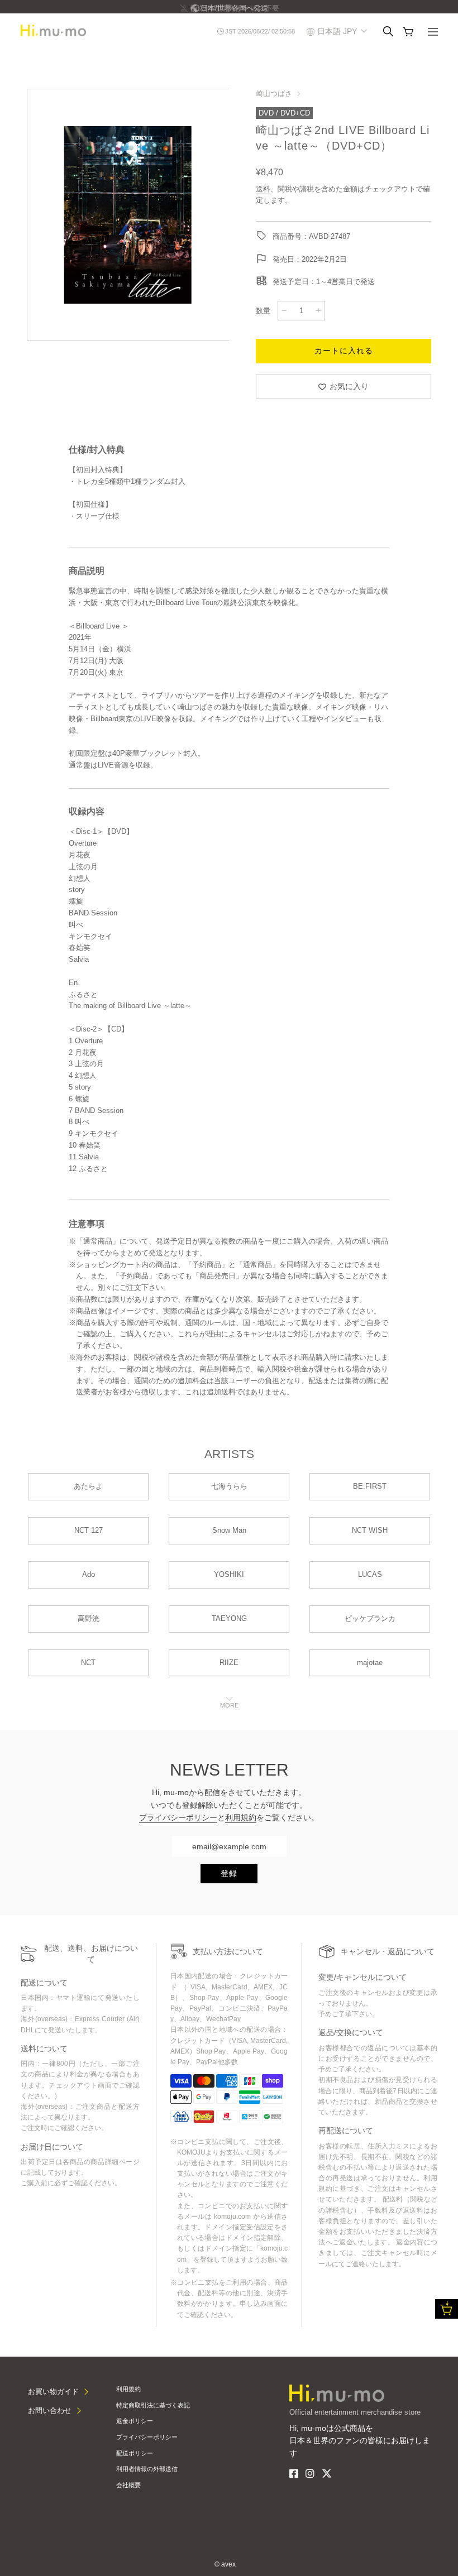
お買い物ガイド (53, 2392)
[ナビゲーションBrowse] (433, 33)
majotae (370, 1663)
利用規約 (241, 1817)
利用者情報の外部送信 (147, 2469)
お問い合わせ (50, 2410)
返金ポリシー (135, 2421)
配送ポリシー (135, 2453)
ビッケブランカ (370, 1618)
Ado (89, 1574)
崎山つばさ (274, 93)
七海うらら (229, 1486)
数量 (263, 311)
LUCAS (370, 1574)
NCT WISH (370, 1530)
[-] (284, 310)
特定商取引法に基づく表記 (153, 2405)
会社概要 (128, 2485)
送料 (263, 189)
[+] (318, 310)
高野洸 (89, 1618)
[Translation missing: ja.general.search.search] (388, 31)
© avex (225, 2564)
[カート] (408, 32)
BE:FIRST (370, 1486)
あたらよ (88, 1486)
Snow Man (229, 1530)
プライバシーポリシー (178, 1817)
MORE (229, 1705)
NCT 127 (89, 1530)
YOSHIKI (229, 1574)
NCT (88, 1663)
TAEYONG (229, 1618)
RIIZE (229, 1663)
